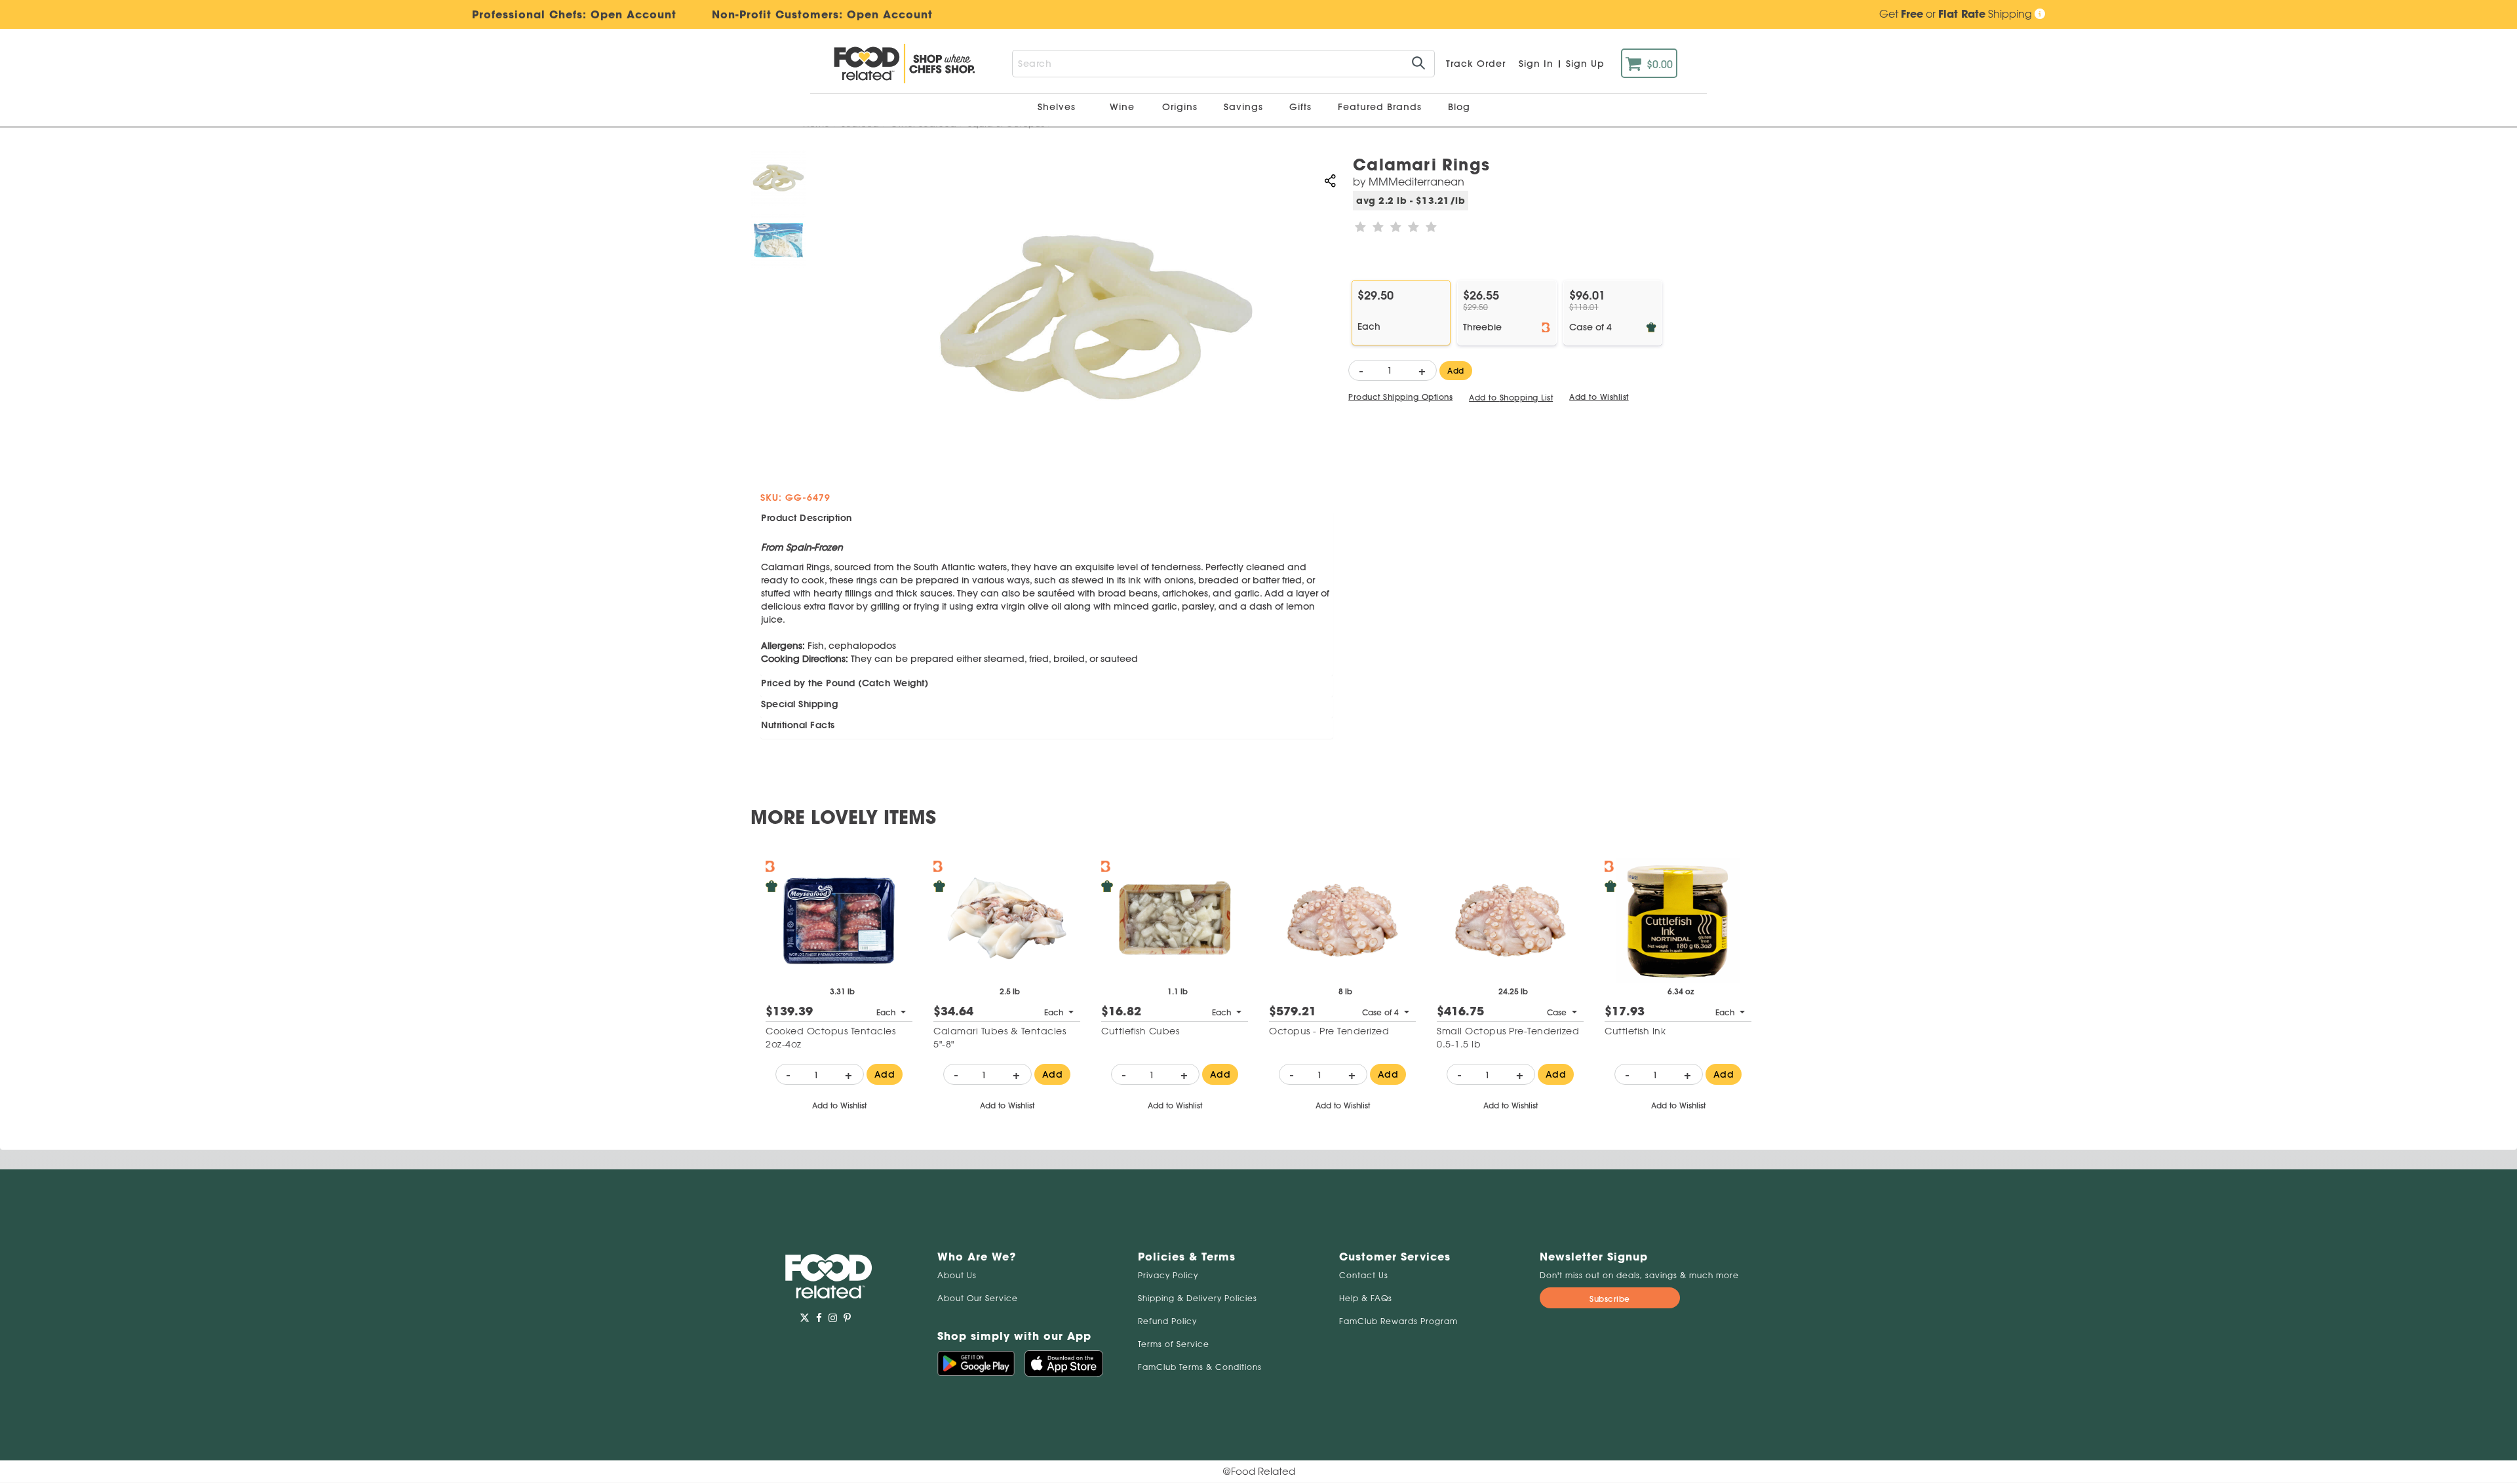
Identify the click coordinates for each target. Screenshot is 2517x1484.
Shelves (1058, 107)
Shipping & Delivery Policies (1198, 1298)
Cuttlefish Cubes (1140, 1031)
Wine (1122, 107)
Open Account (890, 14)
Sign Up (1585, 64)
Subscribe (1610, 1299)
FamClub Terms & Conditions (1200, 1367)
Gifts (1302, 107)
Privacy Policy (1168, 1275)
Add (1456, 371)
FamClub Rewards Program (1398, 1321)
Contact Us (1364, 1275)
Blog (1459, 107)
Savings (1245, 107)
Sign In (1536, 64)
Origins (1181, 107)
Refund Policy (1167, 1321)
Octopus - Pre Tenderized (1329, 1031)
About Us (957, 1275)
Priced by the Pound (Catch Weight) (845, 683)
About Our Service (978, 1298)
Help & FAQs (1366, 1298)
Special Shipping (799, 704)
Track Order (1476, 64)
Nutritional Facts (798, 725)
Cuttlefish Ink (1635, 1031)
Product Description (807, 518)
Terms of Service (1174, 1344)
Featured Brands (1381, 107)
